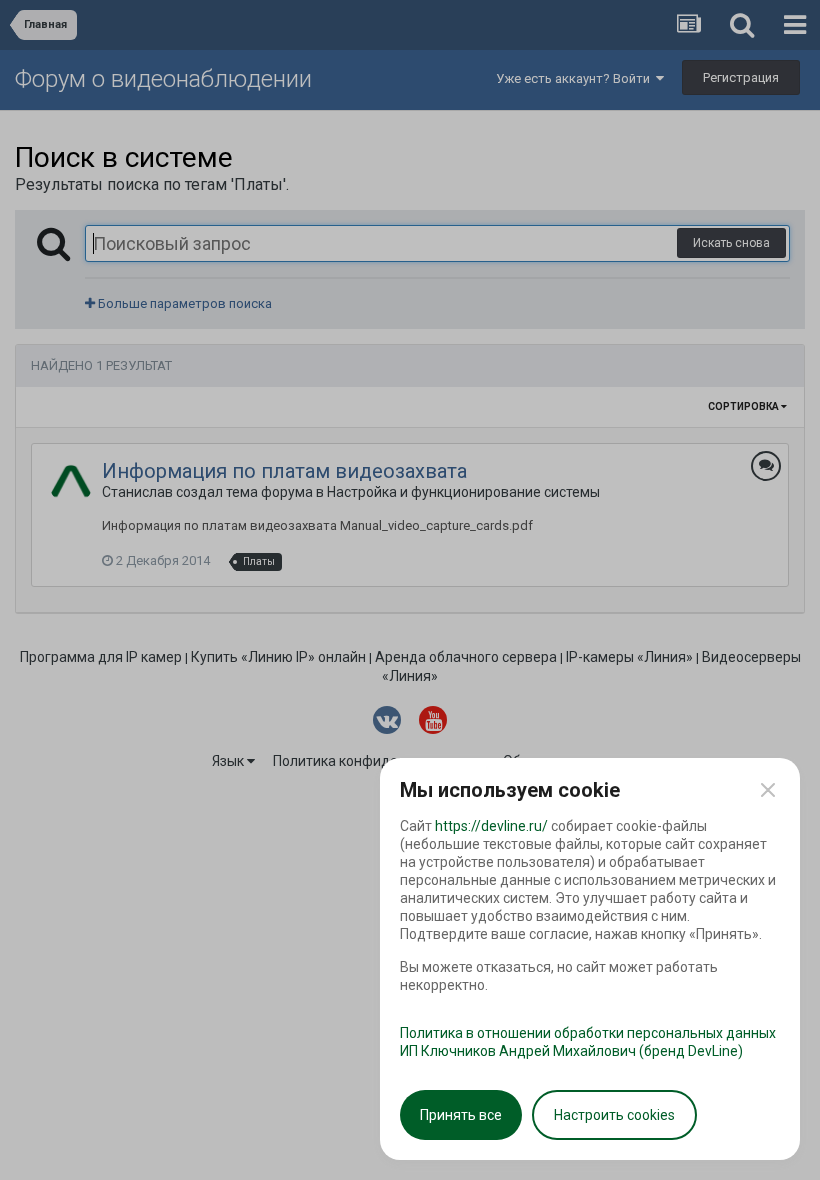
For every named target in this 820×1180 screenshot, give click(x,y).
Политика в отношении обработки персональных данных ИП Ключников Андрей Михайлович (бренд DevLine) (588, 1042)
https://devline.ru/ (491, 826)
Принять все (461, 1115)
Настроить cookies (614, 1115)
